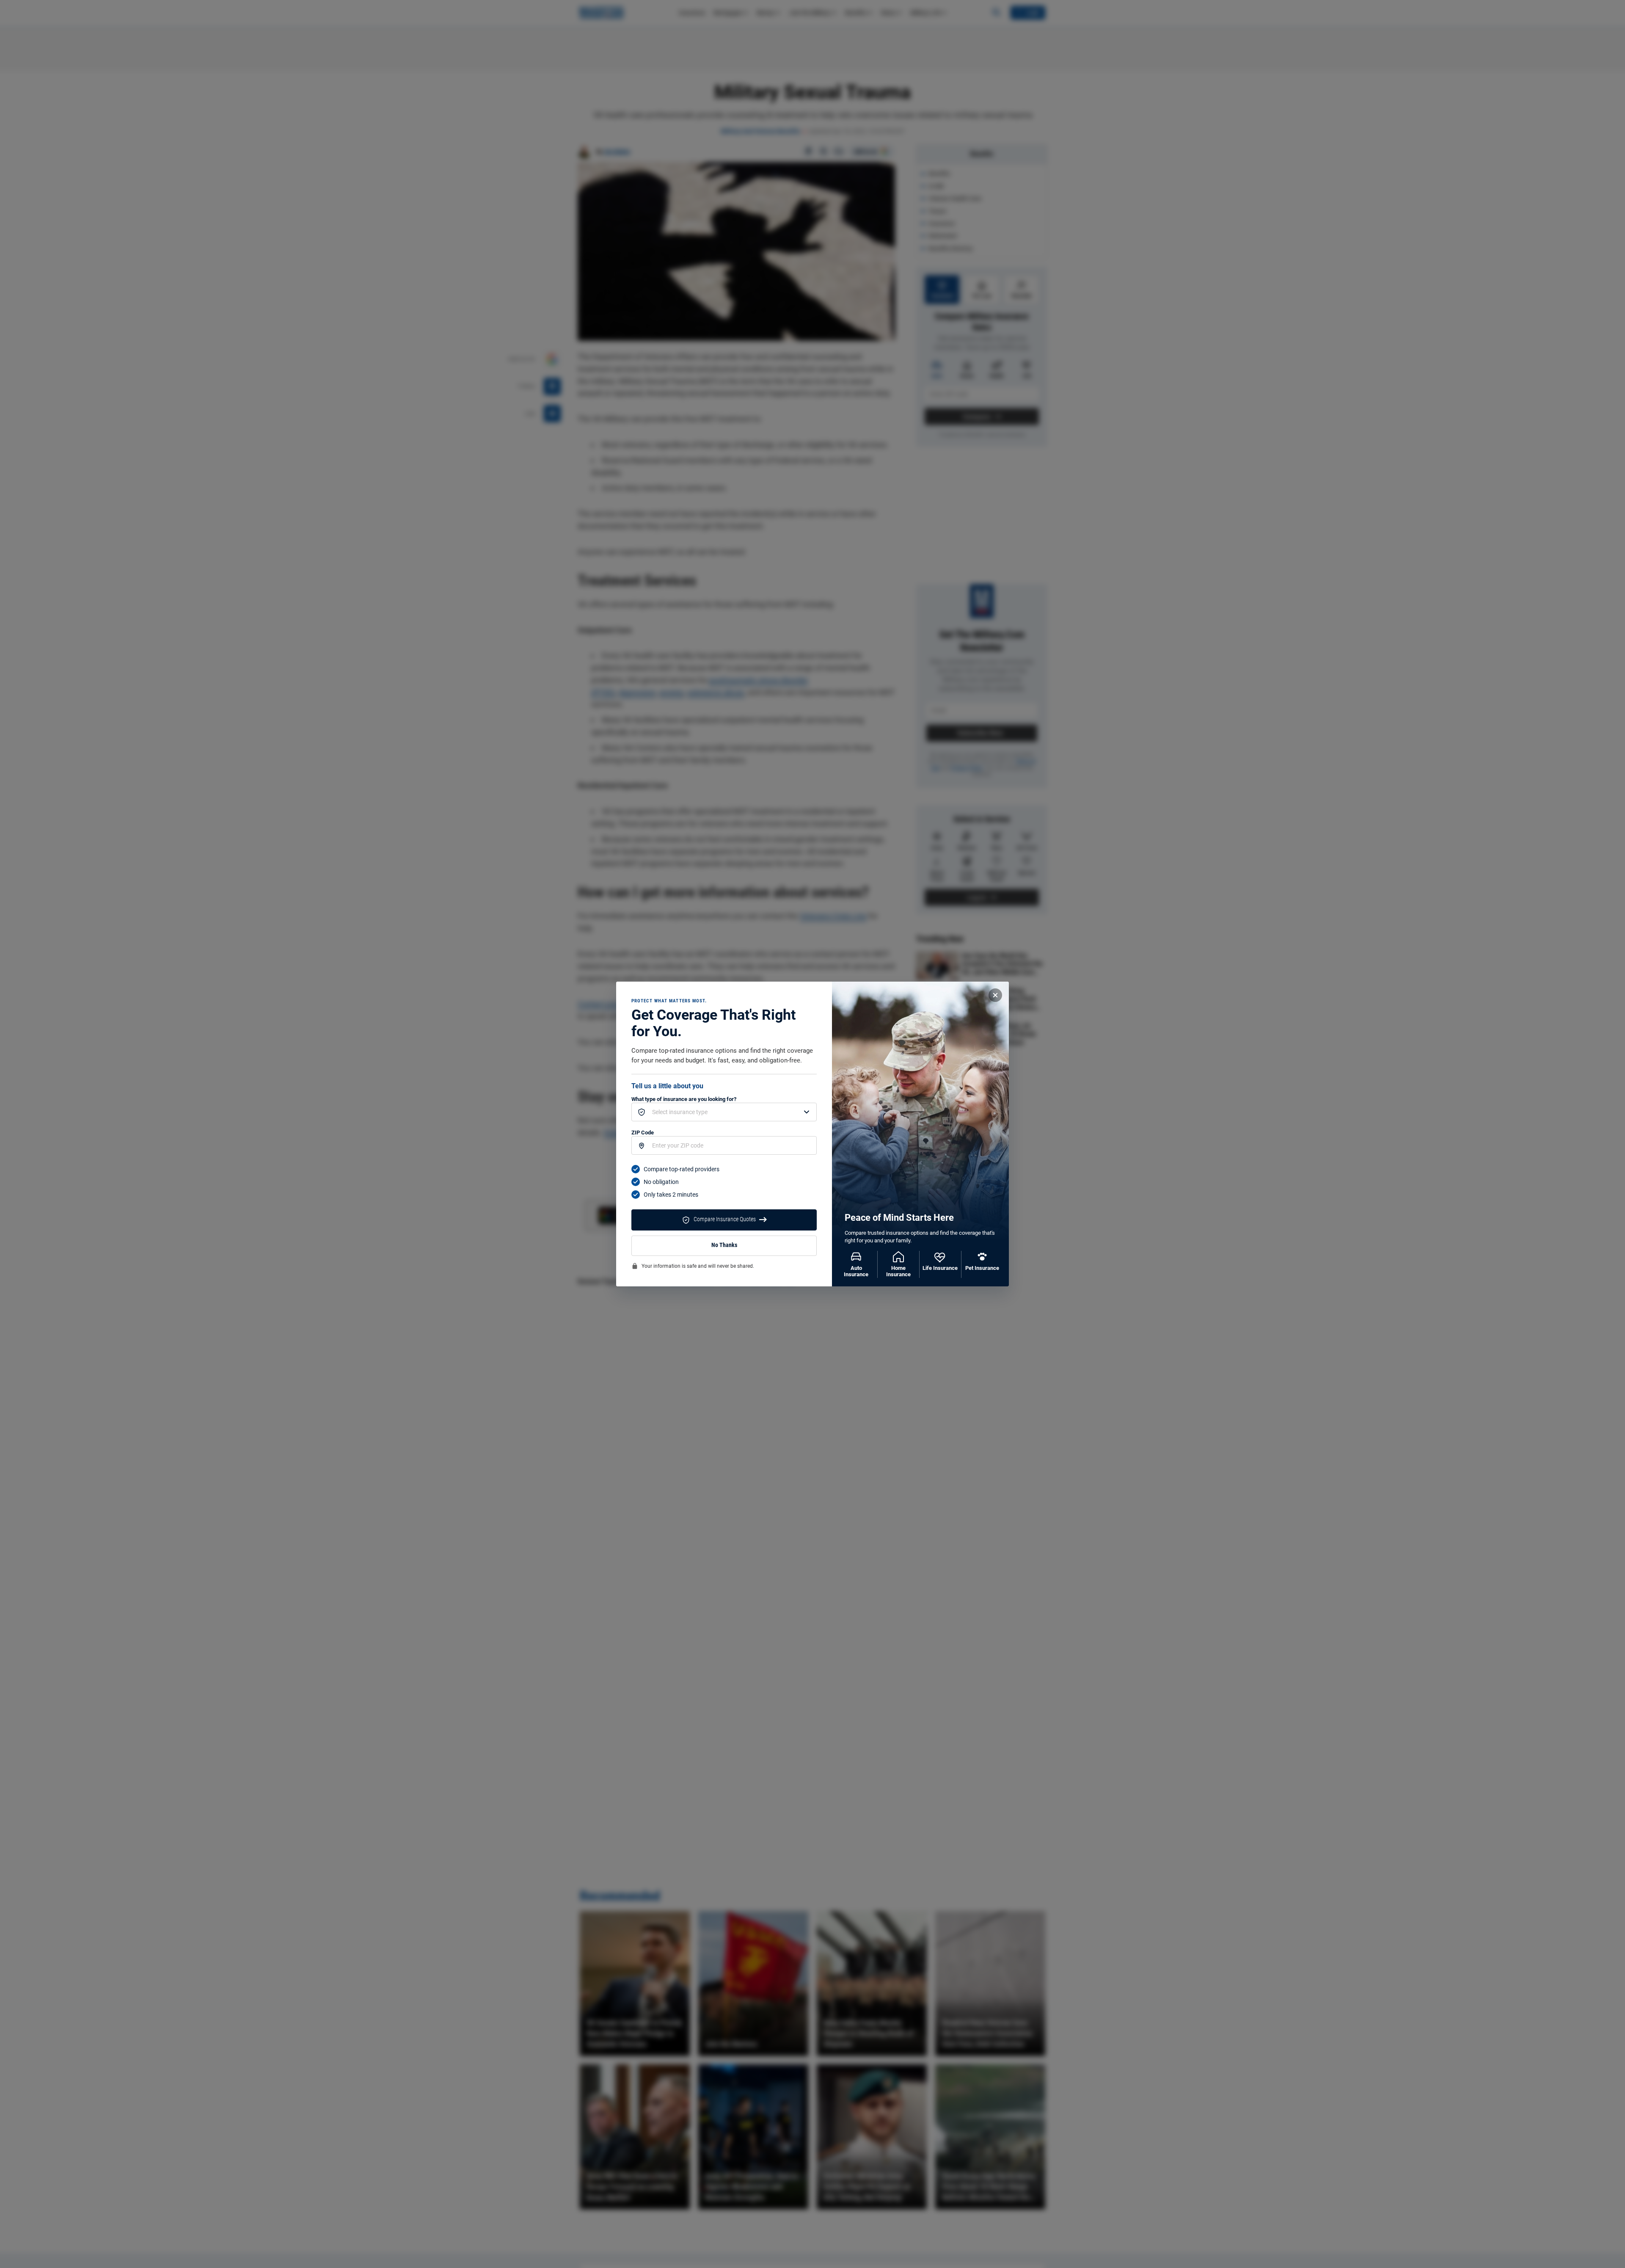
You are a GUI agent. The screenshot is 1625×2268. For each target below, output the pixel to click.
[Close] (995, 995)
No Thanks (724, 1245)
